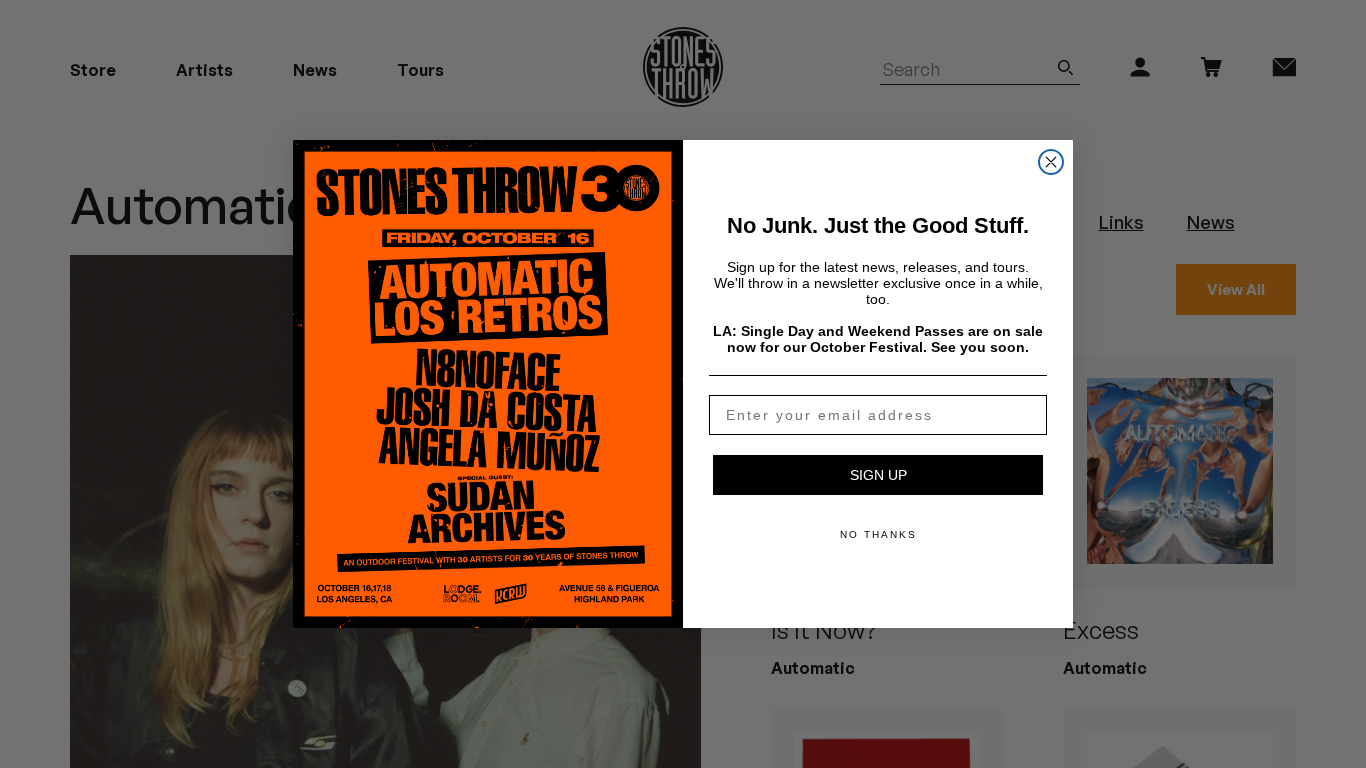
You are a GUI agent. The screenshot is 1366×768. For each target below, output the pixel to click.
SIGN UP (878, 475)
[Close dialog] (1051, 162)
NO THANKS (878, 534)
